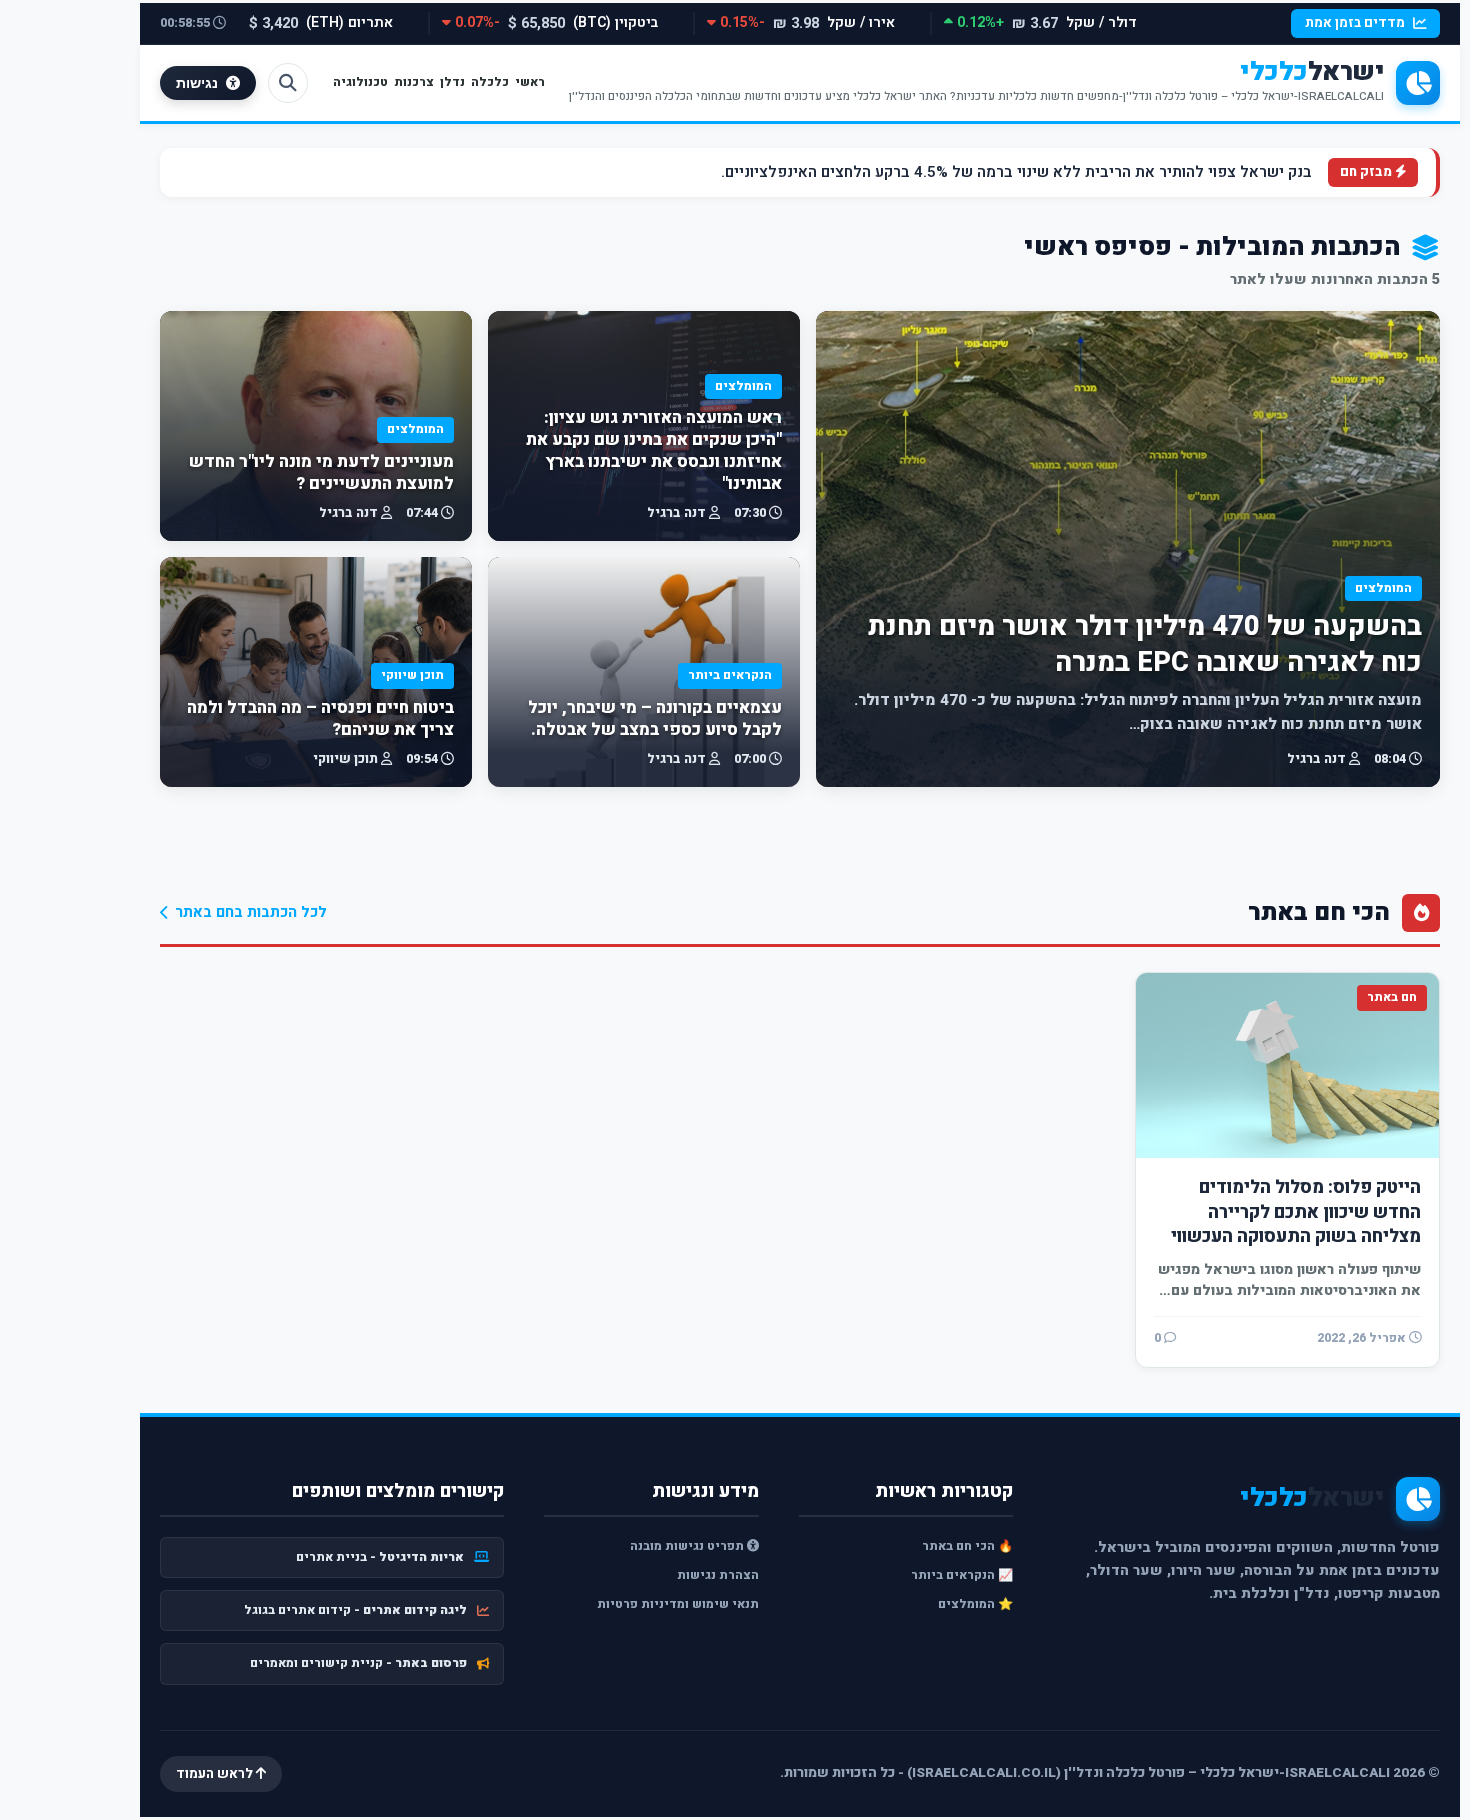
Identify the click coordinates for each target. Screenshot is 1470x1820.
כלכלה (490, 82)
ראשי (530, 82)
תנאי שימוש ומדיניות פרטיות (678, 1604)
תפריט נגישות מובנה (688, 1546)
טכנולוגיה (360, 82)
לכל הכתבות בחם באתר (251, 912)
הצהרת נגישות (718, 1575)
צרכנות (414, 82)
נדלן (452, 82)
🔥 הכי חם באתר (967, 1546)
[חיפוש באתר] (288, 83)
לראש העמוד (216, 1774)
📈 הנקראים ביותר (962, 1575)
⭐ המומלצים (975, 1604)
